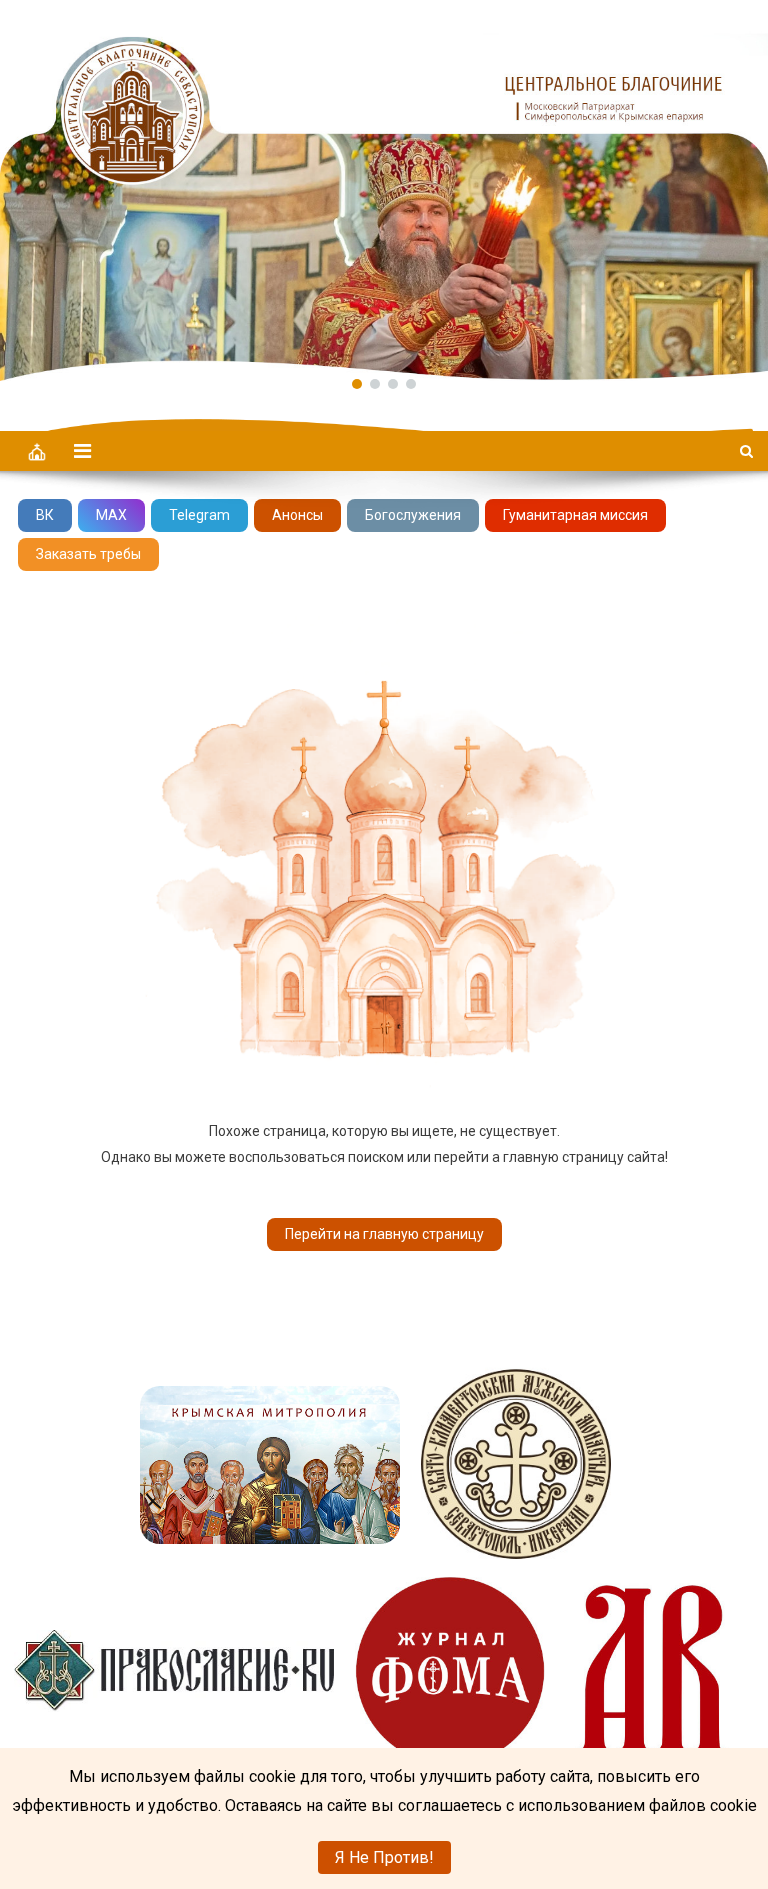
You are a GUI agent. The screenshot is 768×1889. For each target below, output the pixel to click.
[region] (384, 190)
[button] (384, 190)
